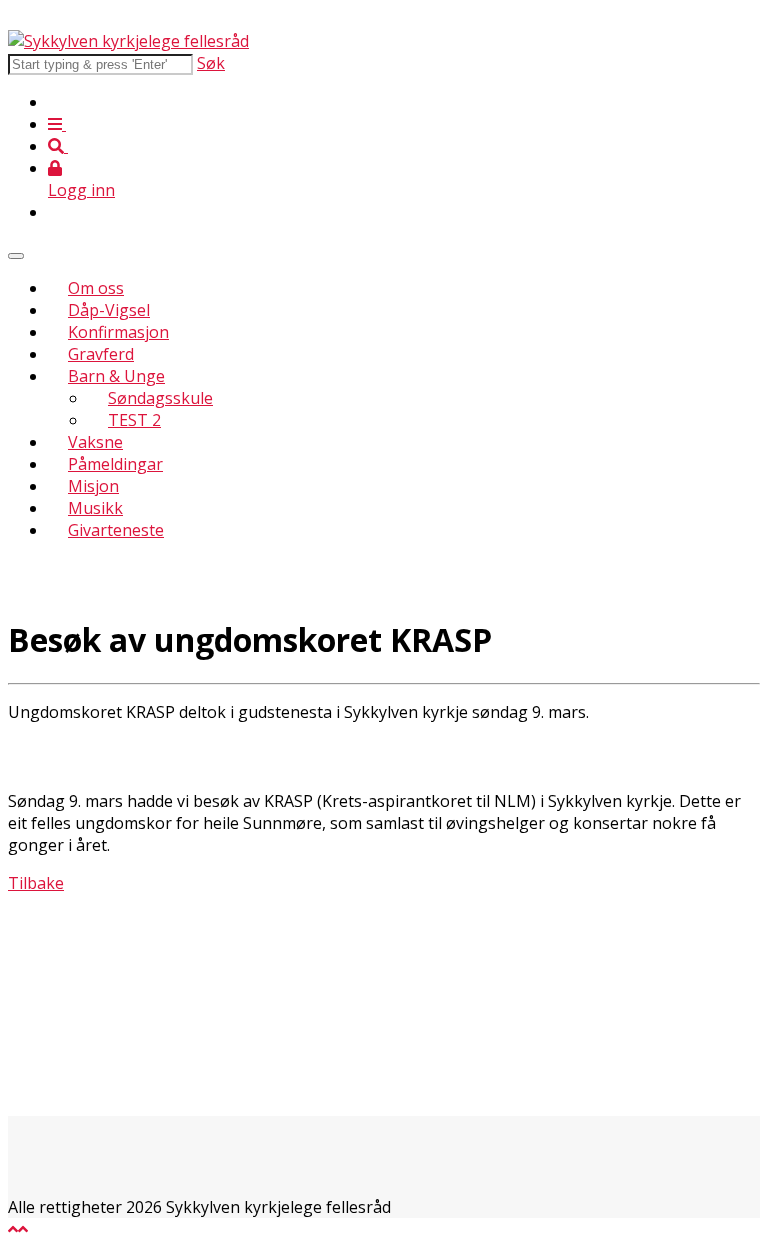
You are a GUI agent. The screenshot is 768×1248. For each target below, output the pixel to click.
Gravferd (101, 354)
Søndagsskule (160, 398)
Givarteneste (116, 530)
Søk (211, 63)
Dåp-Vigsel (109, 310)
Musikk (95, 508)
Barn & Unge (116, 376)
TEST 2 (134, 420)
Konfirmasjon (118, 332)
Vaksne (95, 442)
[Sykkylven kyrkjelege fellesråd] (128, 41)
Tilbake (36, 883)
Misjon (93, 486)
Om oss (96, 288)
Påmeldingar (115, 464)
